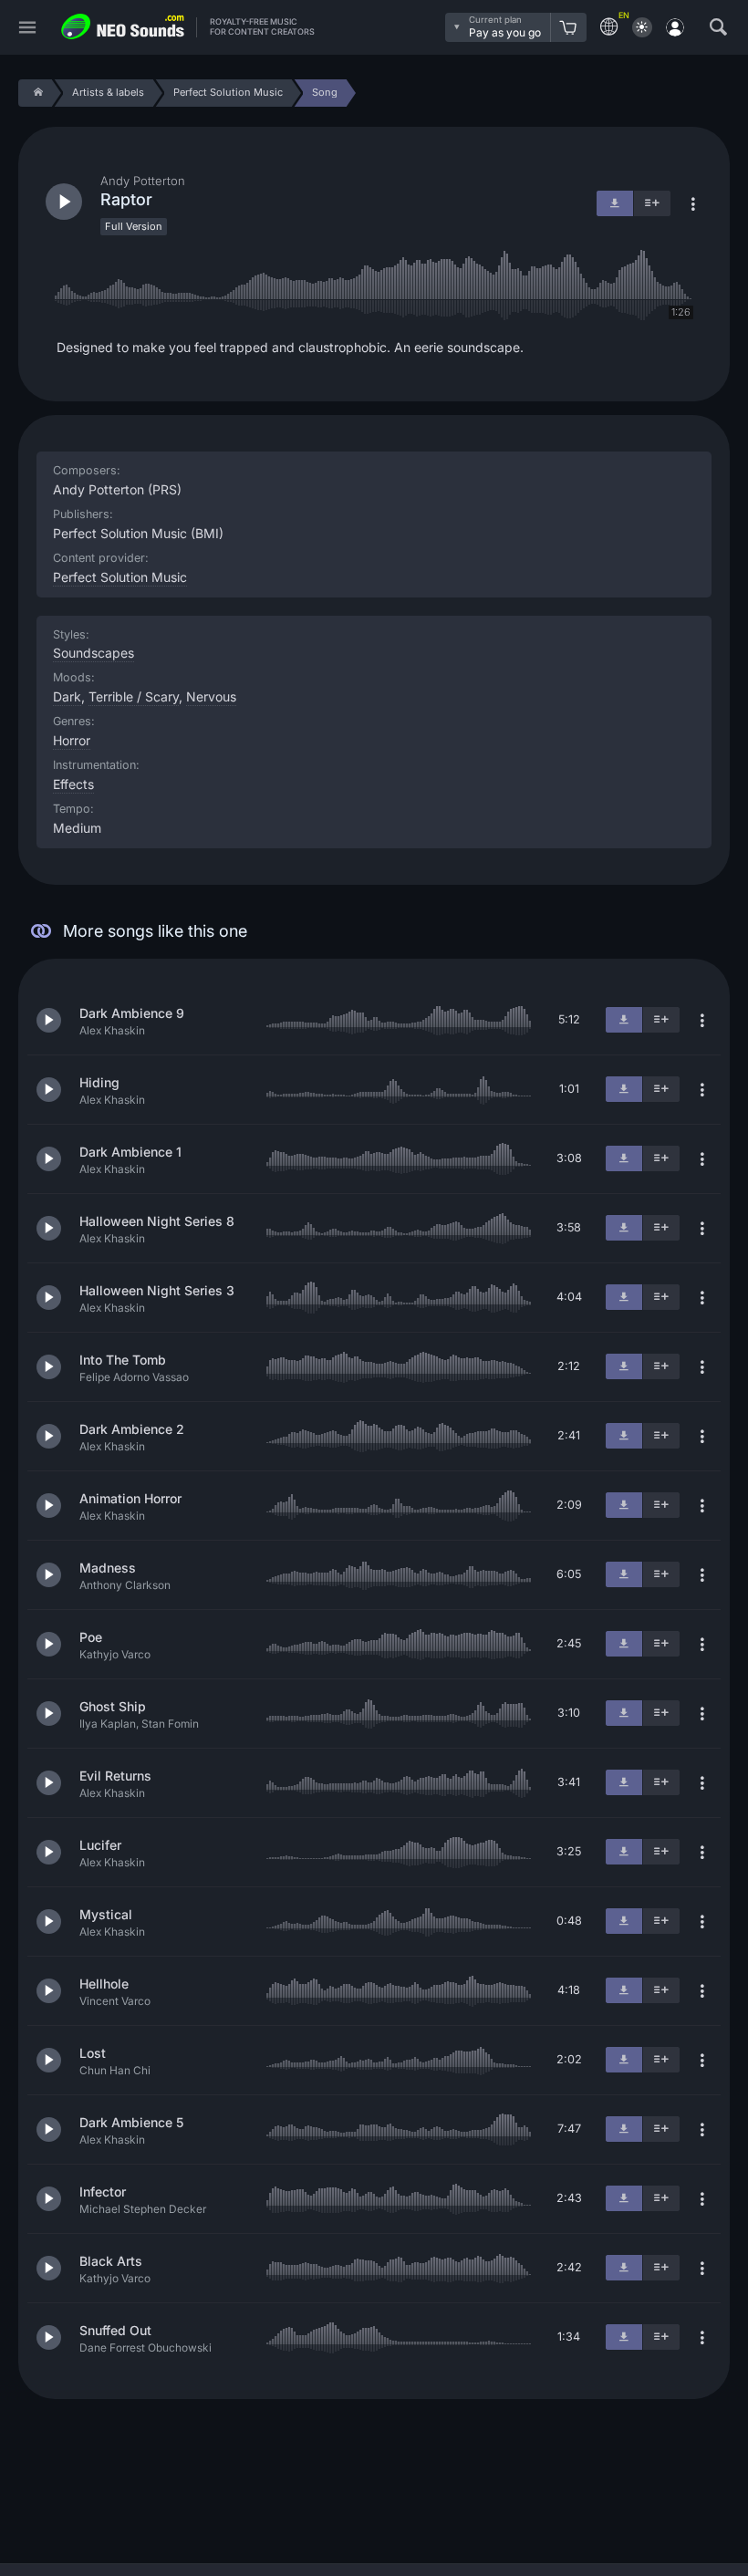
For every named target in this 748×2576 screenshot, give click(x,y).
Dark (67, 696)
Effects (73, 784)
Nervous (211, 696)
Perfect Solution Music (120, 577)
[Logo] (123, 27)
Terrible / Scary (134, 696)
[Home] (35, 93)
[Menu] (27, 28)
